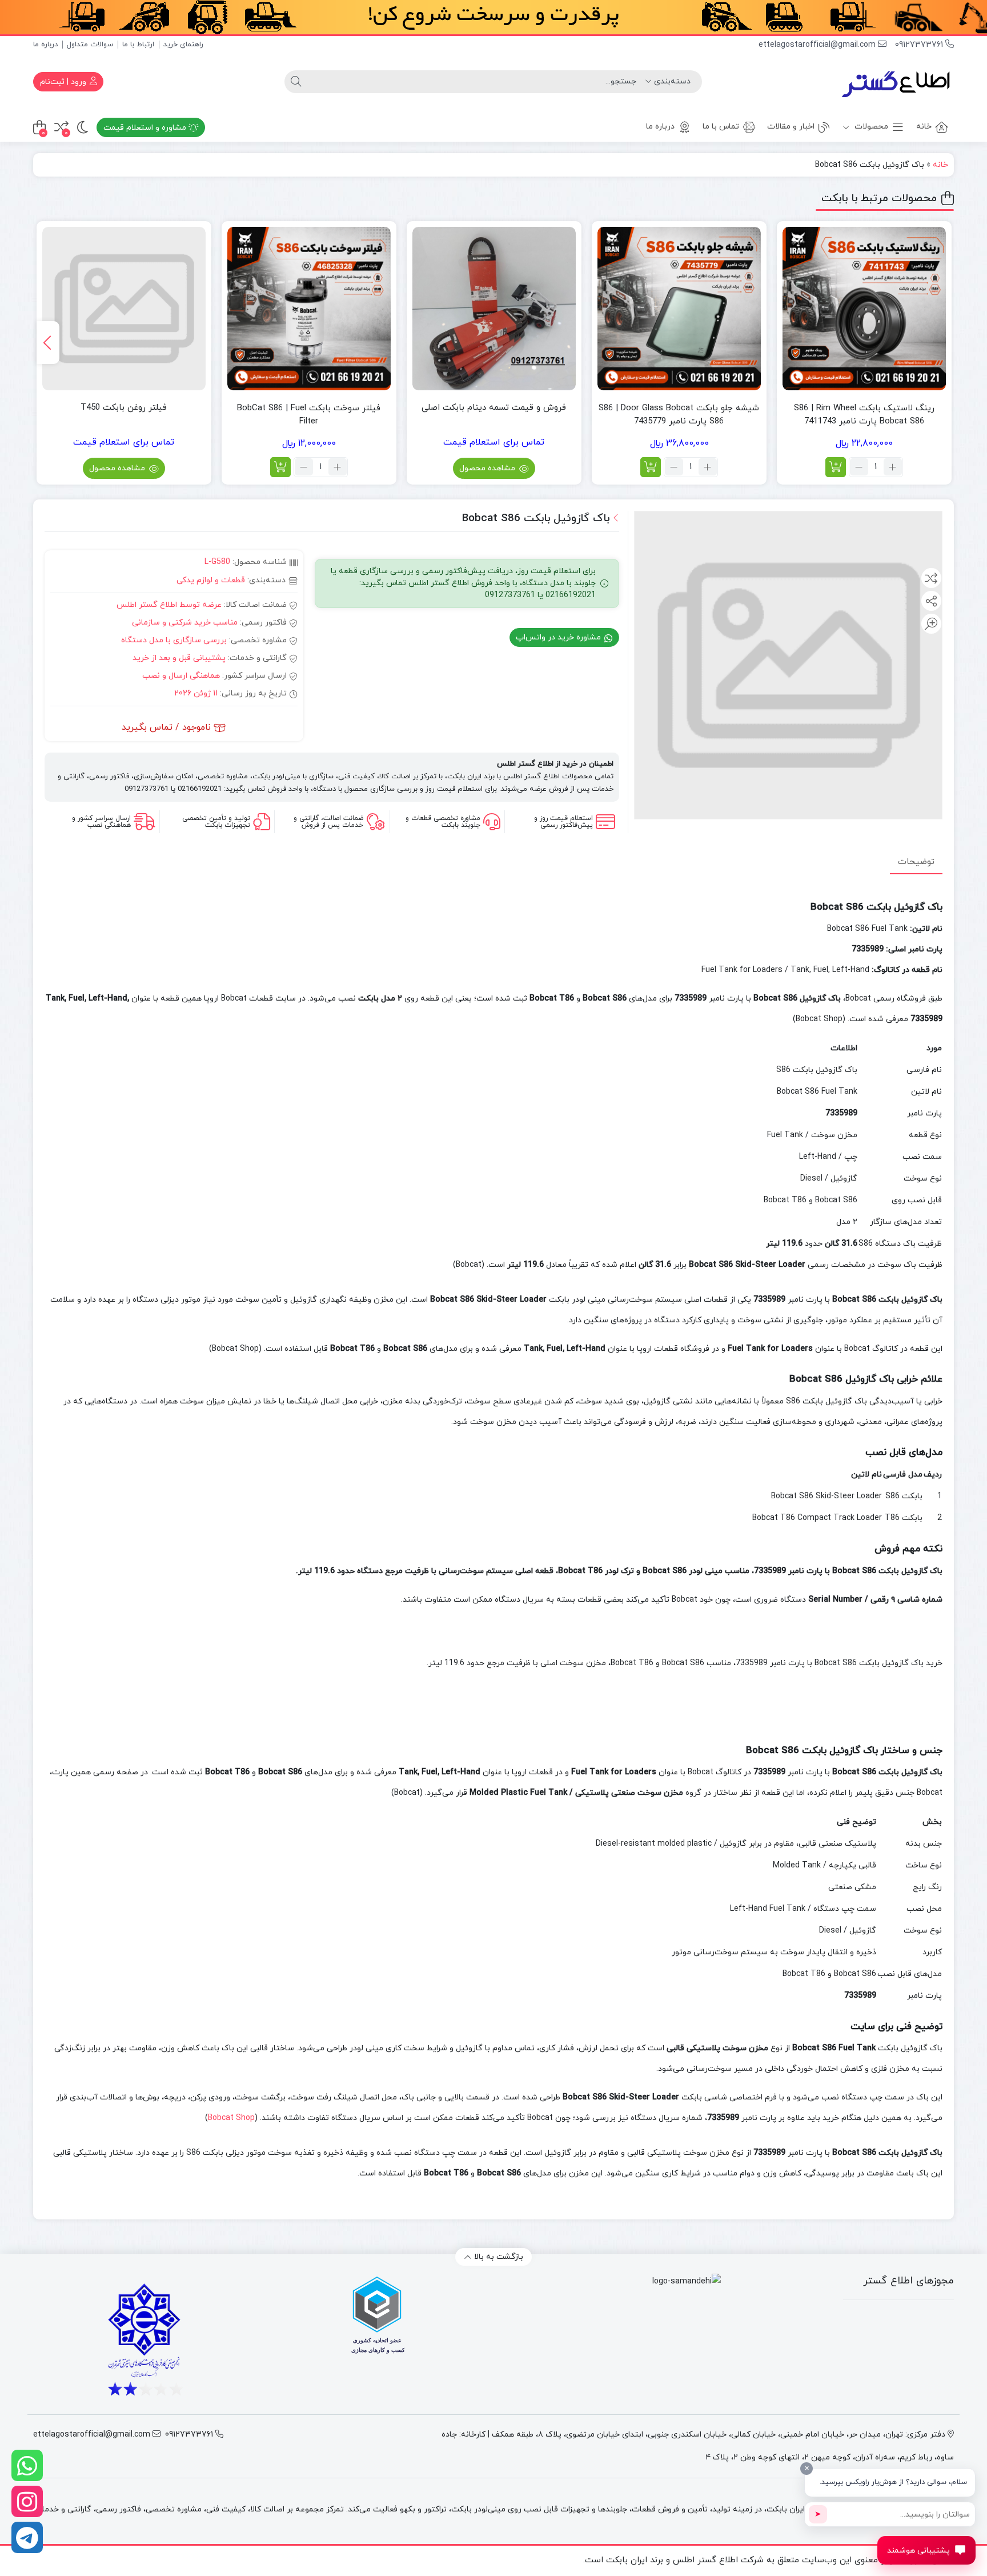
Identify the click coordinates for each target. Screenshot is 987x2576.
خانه (924, 127)
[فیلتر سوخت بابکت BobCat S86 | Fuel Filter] (309, 309)
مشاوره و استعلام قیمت (146, 128)
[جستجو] (296, 82)
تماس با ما (721, 127)
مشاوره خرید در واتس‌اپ (559, 637)
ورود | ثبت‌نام (64, 82)
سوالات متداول (90, 45)
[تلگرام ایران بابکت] (27, 2537)
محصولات (870, 127)
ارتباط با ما (138, 45)
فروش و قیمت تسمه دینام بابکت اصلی (494, 408)
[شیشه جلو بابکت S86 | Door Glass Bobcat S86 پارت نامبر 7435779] (679, 309)
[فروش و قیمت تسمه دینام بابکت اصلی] (494, 309)
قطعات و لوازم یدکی (211, 580)
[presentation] (48, 343)
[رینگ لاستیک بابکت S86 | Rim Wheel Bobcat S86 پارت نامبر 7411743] (864, 309)
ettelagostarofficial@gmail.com (818, 45)
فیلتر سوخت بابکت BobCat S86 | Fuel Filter (309, 415)
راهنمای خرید (183, 45)
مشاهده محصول (488, 468)
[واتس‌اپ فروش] (27, 2465)
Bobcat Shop (231, 2118)
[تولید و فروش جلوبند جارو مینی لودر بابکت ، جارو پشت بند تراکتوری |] (897, 82)
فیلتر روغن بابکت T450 (124, 408)
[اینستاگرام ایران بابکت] (27, 2501)
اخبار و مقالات (791, 127)
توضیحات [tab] (916, 861)
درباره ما (45, 45)
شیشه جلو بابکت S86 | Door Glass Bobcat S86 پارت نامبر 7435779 (679, 415)
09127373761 (920, 45)
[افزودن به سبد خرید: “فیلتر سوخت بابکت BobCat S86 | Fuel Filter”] (280, 467)
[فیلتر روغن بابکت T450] (124, 309)
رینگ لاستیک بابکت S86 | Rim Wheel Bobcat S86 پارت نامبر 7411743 (864, 415)
